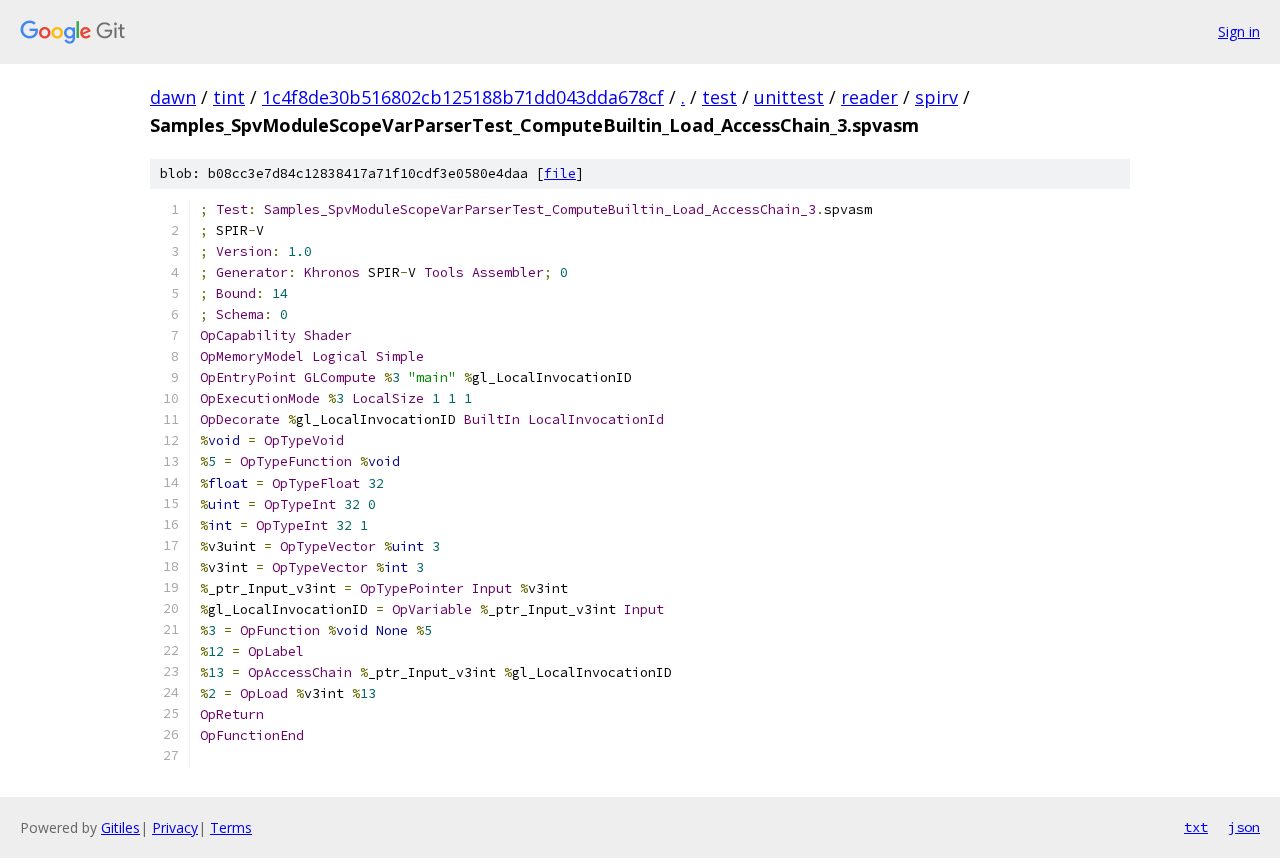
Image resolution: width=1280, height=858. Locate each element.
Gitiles (120, 827)
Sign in (1239, 31)
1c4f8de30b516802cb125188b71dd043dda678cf (463, 97)
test (719, 97)
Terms (231, 827)
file (560, 173)
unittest (789, 97)
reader (869, 97)
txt (1196, 827)
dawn (173, 97)
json (1244, 827)
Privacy (175, 827)
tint (229, 97)
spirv (936, 97)
